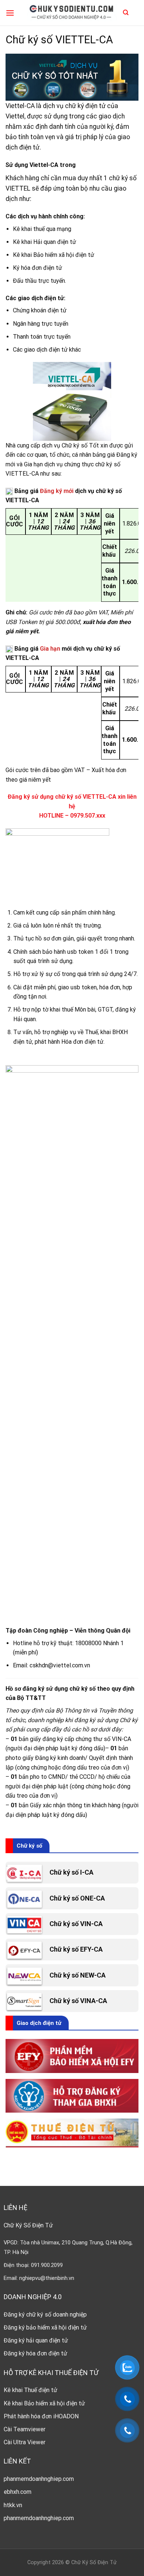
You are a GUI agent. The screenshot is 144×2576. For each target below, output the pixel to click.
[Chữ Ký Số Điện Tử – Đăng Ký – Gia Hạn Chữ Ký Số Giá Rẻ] (72, 13)
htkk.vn (13, 2505)
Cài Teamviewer (25, 2429)
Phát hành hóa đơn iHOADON (41, 2416)
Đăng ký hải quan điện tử (36, 2340)
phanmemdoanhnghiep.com (39, 2479)
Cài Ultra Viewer (25, 2442)
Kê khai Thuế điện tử (30, 2390)
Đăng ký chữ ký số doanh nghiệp (45, 2315)
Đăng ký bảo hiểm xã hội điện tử (45, 2327)
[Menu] (10, 13)
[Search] (126, 13)
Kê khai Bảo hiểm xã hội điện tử (44, 2403)
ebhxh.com (18, 2492)
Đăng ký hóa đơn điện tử (35, 2353)
